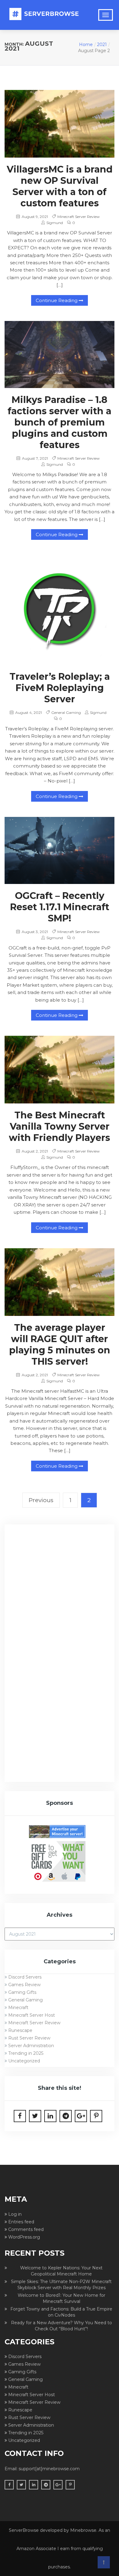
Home (86, 45)
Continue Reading (57, 300)
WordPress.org (24, 2237)
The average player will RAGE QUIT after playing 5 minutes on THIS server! (60, 1345)
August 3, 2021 (34, 932)
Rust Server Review (29, 2038)
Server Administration (31, 2046)
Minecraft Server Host (32, 2015)
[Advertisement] (60, 1593)
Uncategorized (24, 2061)
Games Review (24, 1985)
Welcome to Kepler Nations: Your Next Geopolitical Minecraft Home (61, 2271)
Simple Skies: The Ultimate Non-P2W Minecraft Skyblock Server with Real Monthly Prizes (61, 2285)
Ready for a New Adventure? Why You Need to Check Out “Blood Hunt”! (61, 2326)
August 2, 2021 (34, 1151)
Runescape (20, 2030)
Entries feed (21, 2222)
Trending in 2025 (26, 2053)
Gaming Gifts (22, 1992)
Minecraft (18, 2008)
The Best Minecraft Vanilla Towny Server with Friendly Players (60, 1126)
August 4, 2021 (28, 713)
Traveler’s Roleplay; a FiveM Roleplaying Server (60, 688)
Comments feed (26, 2229)
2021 (102, 45)
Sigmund (55, 223)
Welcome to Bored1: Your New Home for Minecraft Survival (61, 2298)
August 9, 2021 (34, 217)
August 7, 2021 (34, 458)
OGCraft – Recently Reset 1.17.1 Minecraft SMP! (60, 907)
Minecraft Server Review (79, 217)
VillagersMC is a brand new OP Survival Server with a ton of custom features (60, 186)
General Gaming (66, 713)
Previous (41, 1500)
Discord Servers (25, 1977)
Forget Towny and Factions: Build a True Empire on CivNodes (61, 2312)
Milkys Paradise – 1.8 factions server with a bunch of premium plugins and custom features (60, 422)
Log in (15, 2214)
